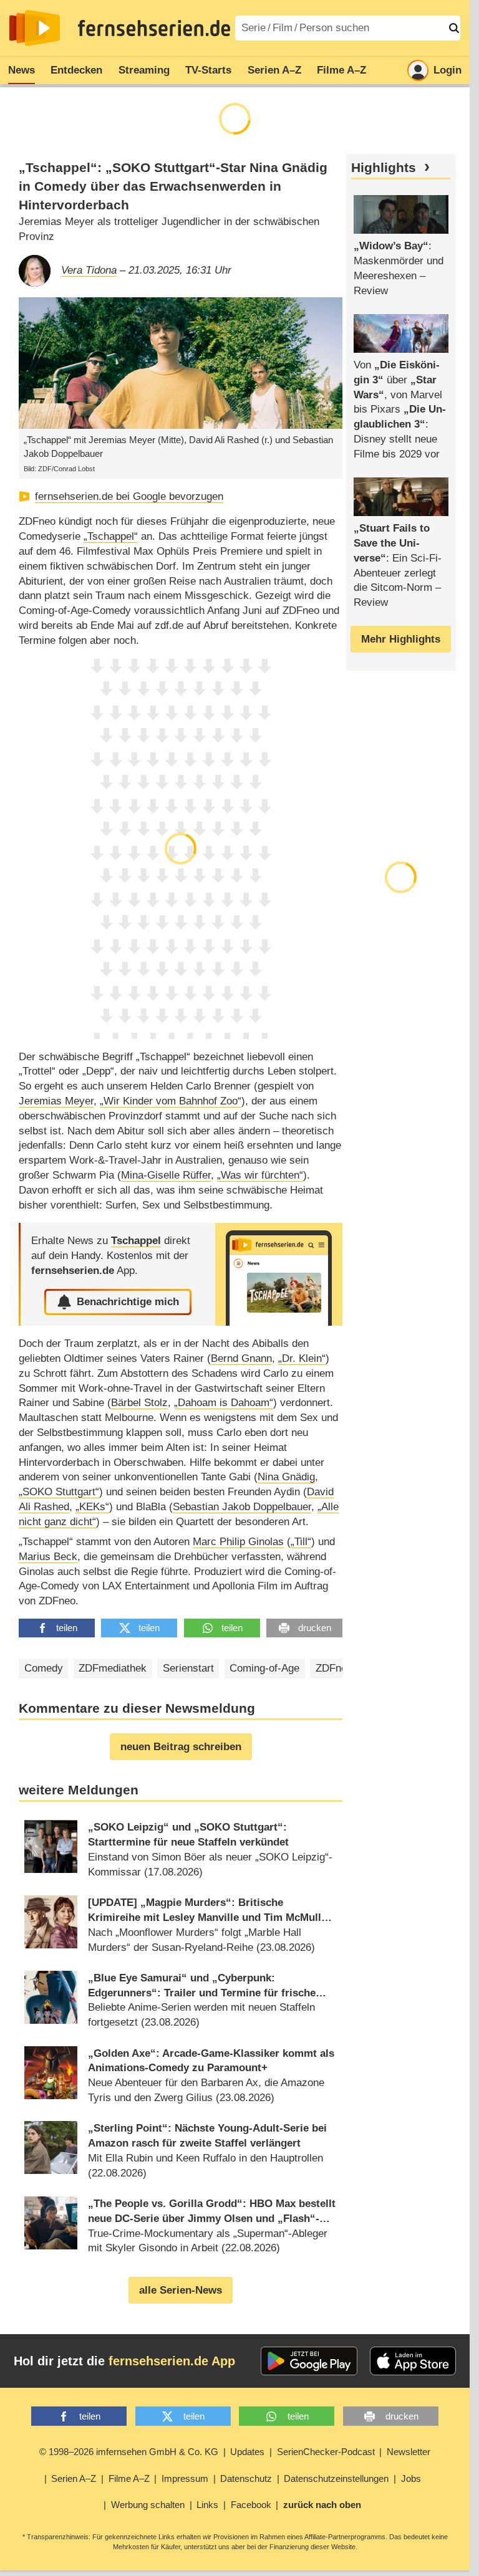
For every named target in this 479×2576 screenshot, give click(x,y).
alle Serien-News (181, 2290)
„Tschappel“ (111, 536)
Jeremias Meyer (56, 1101)
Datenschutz (246, 2478)
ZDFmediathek (113, 1668)
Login (448, 70)
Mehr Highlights (401, 639)
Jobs (411, 2478)
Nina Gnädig (286, 1477)
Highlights (384, 168)
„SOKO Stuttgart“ (59, 1492)
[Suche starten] (454, 28)
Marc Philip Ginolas (238, 1542)
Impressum (185, 2478)
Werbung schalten (148, 2505)
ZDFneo (334, 1668)
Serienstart (188, 1668)
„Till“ (301, 1542)
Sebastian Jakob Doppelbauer (242, 1507)
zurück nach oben (322, 2505)
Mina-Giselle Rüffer (166, 1175)
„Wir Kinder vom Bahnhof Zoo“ (171, 1101)
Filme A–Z (341, 70)
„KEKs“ (92, 1507)
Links (207, 2505)
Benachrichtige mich (128, 1302)
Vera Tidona (89, 270)
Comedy (44, 1668)
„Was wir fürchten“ (260, 1175)
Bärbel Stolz (139, 1403)
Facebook (251, 2505)
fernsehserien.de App (172, 2361)
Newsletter (409, 2452)
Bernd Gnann (241, 1358)
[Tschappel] (279, 1274)
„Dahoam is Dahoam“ (224, 1403)
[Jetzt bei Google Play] (309, 2361)
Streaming (144, 70)
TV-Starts (208, 70)
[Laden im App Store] (413, 2361)
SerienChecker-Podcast (326, 2452)
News (22, 70)
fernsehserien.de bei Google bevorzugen (129, 496)
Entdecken (76, 70)
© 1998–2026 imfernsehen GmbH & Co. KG (129, 2452)
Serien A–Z (274, 70)
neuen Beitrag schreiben (181, 1747)
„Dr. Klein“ (302, 1358)
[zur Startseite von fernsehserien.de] (35, 28)
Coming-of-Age (264, 1668)
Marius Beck (48, 1557)
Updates (247, 2452)
